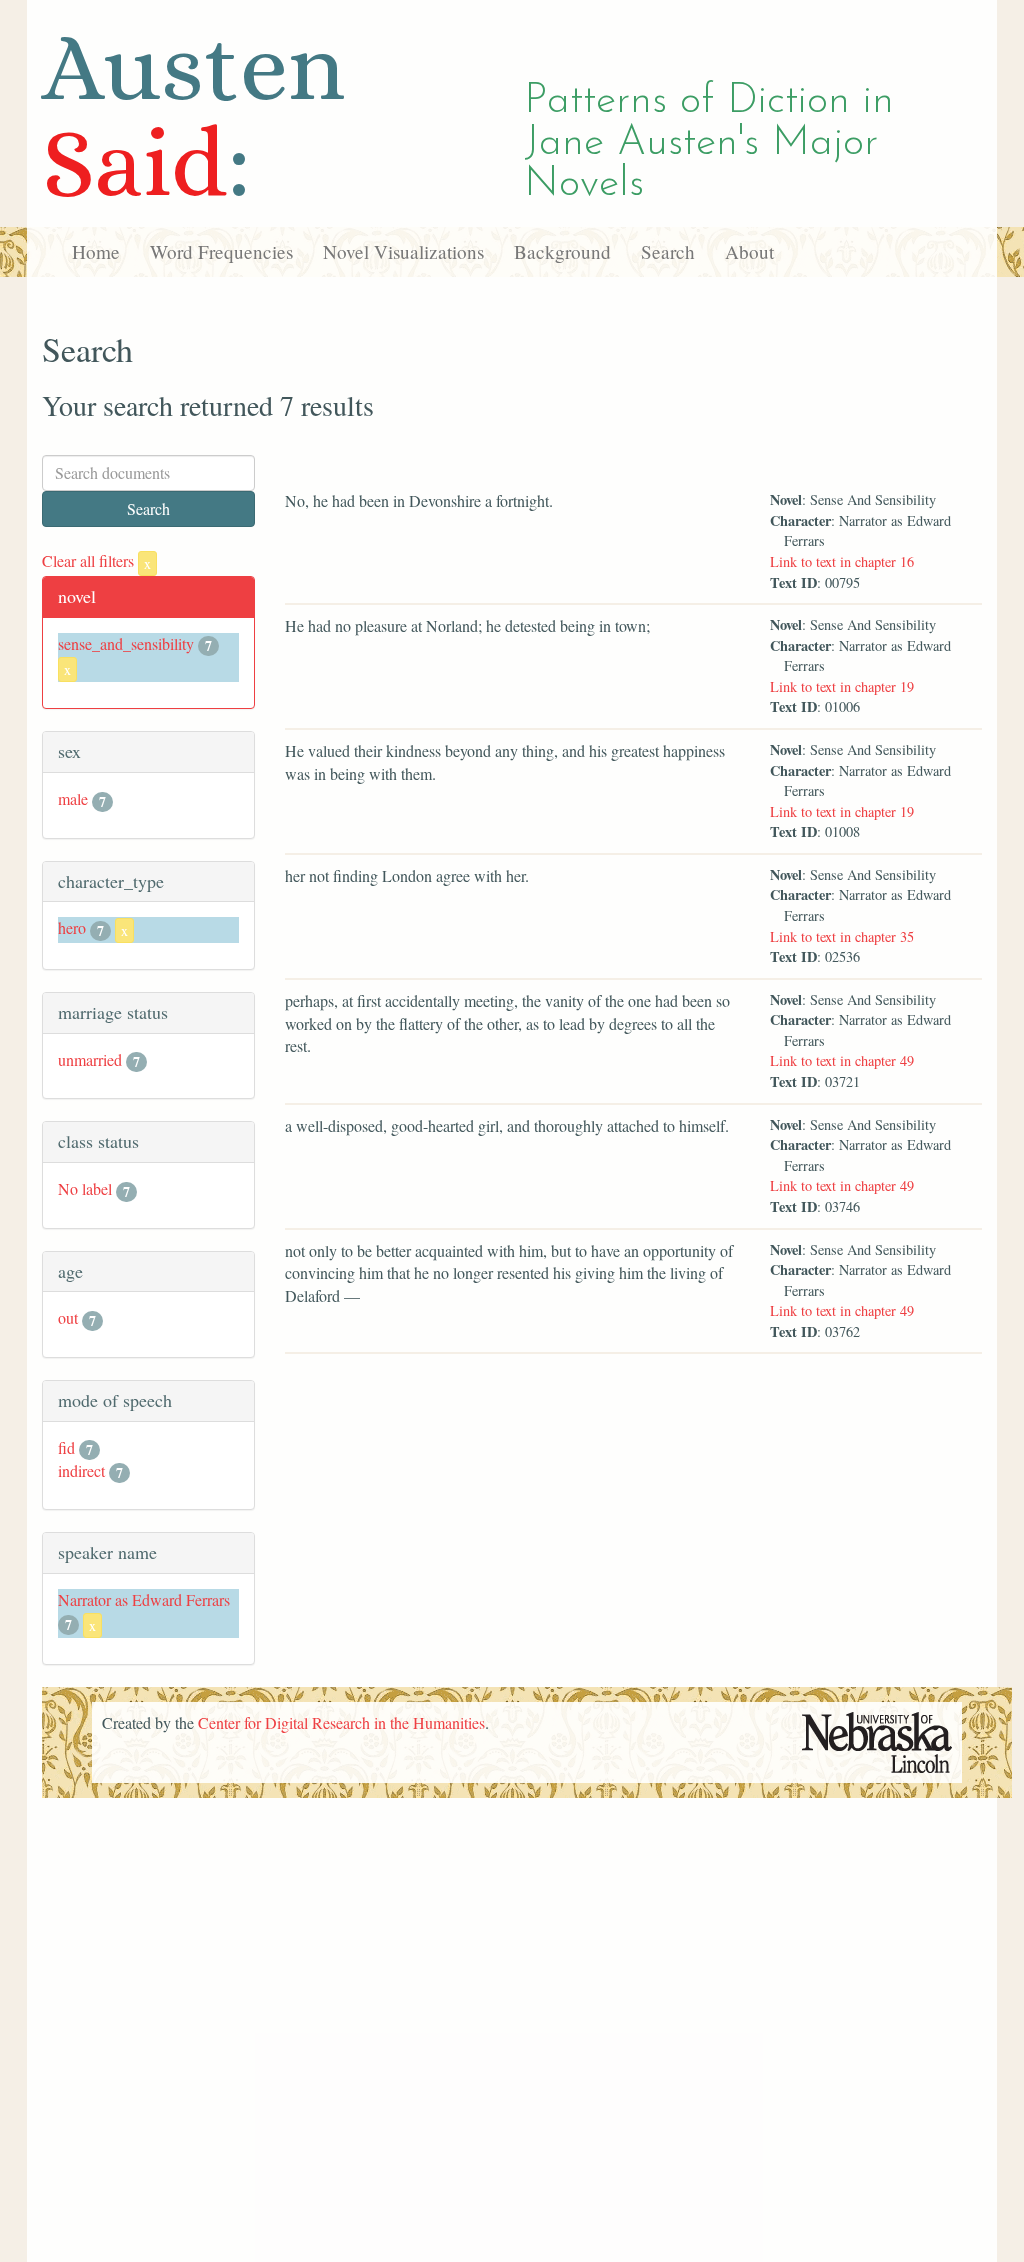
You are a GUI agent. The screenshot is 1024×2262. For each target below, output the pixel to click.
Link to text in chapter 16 (842, 561)
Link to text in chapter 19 (842, 686)
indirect (81, 1470)
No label (85, 1188)
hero (72, 927)
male (73, 798)
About (749, 251)
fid (66, 1447)
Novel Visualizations (403, 251)
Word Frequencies (221, 251)
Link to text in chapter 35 (842, 936)
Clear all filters (96, 560)
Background (562, 251)
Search (668, 251)
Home (96, 251)
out (68, 1317)
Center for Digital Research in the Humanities (341, 1722)
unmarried (90, 1059)
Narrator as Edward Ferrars (144, 1599)
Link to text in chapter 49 (842, 1060)
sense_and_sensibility (126, 643)
